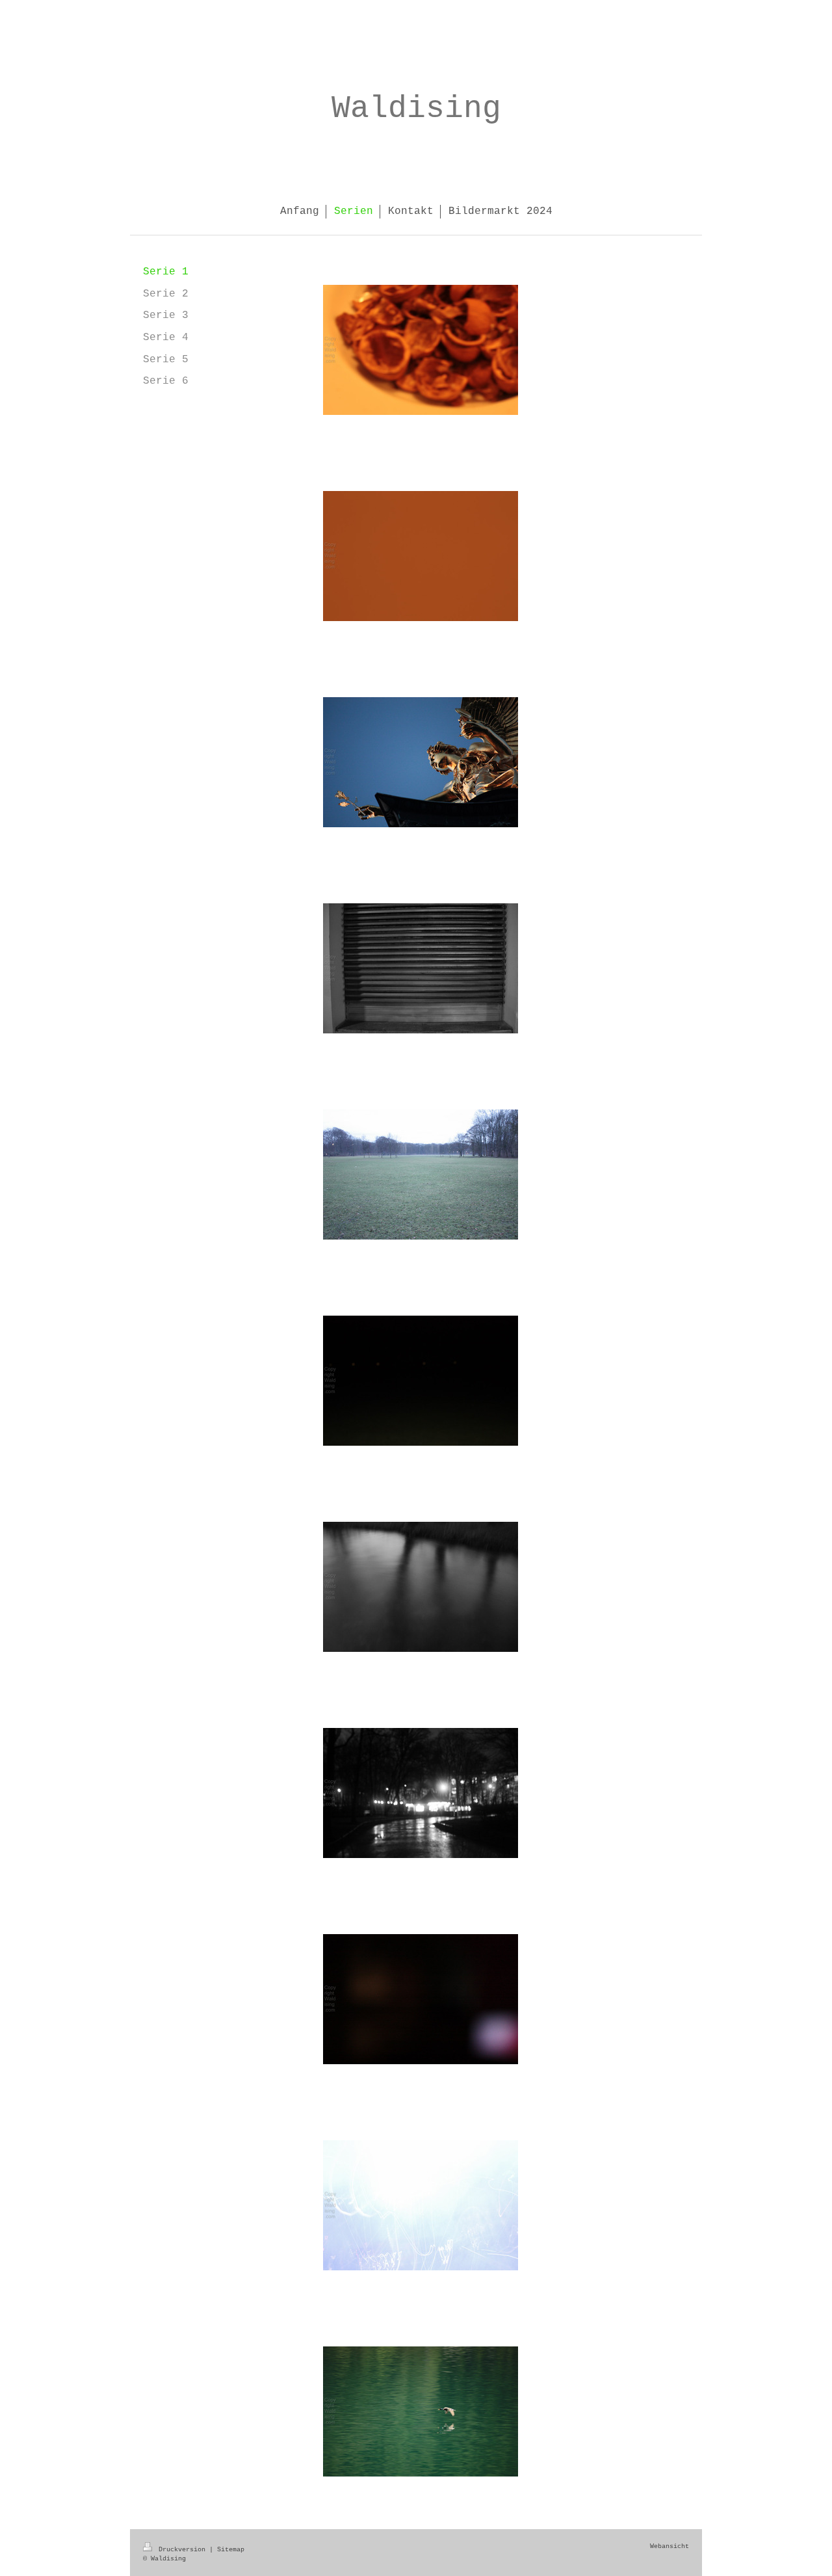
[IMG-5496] (421, 968)
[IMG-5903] (421, 762)
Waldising (416, 109)
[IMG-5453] (421, 350)
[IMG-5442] (421, 556)
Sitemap (231, 2550)
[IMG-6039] (421, 1999)
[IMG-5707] (421, 1587)
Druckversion (182, 2550)
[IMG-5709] (421, 1793)
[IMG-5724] (421, 2205)
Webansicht (669, 2546)
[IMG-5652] (421, 1175)
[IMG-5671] (421, 1381)
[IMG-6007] (421, 2411)
